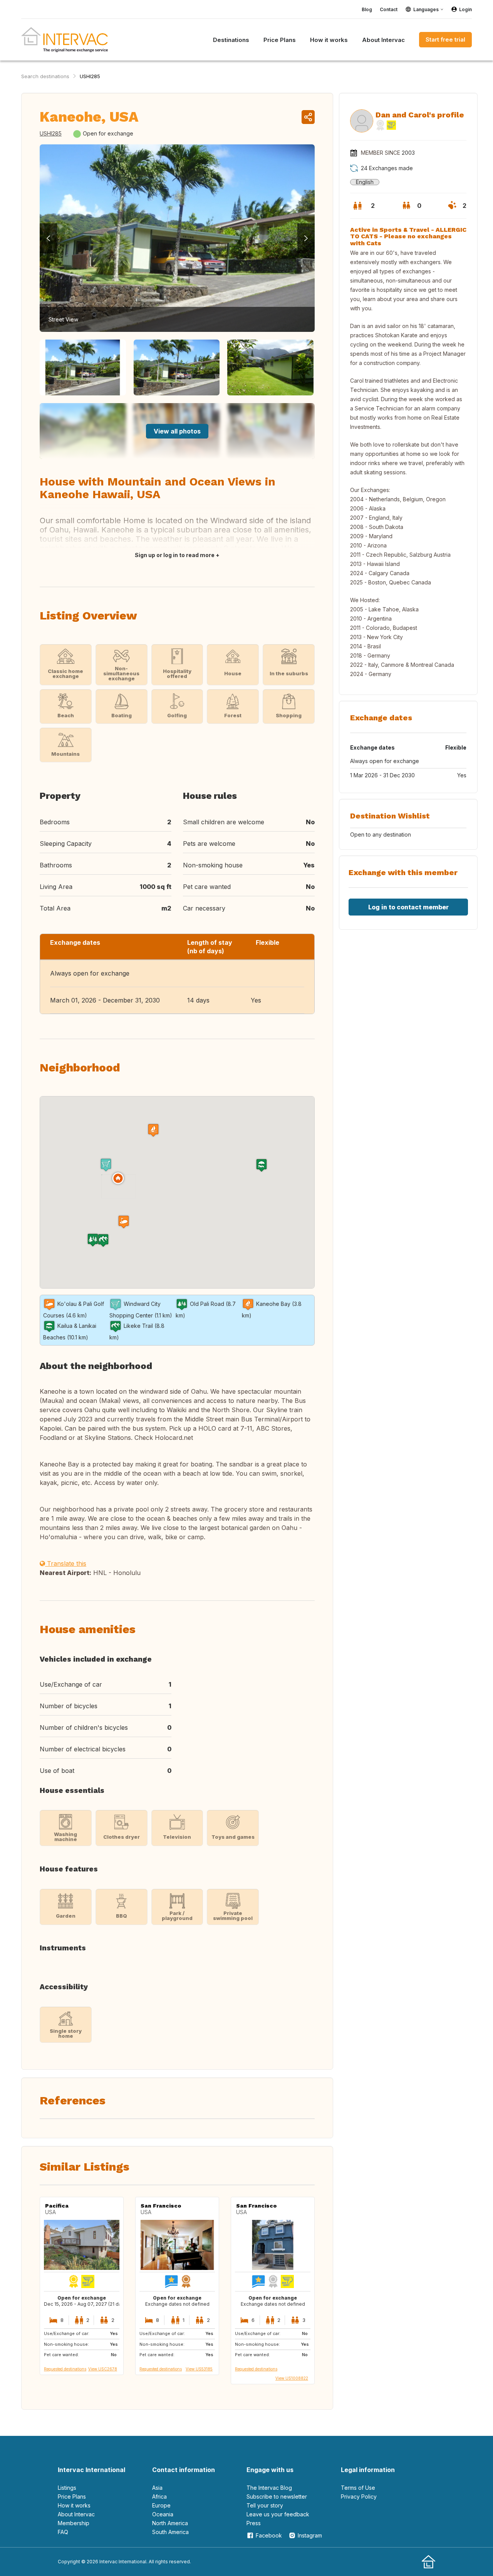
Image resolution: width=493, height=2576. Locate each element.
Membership (74, 2523)
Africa (159, 2496)
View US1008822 (292, 2378)
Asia (157, 2488)
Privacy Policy (359, 2496)
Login (465, 9)
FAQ (63, 2532)
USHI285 (90, 76)
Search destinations (45, 76)
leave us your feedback (278, 2514)
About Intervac (76, 2514)
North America (170, 2523)
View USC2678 (103, 2369)
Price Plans (72, 2496)
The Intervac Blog (269, 2488)
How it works (74, 2505)
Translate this (66, 1563)
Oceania (163, 2514)
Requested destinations (65, 2369)
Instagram (310, 2535)
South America (170, 2532)
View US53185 (199, 2369)
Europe (161, 2505)
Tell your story (265, 2505)
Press (254, 2523)
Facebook (269, 2535)
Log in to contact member (408, 907)
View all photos (177, 431)
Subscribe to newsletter (277, 2496)
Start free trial (445, 39)
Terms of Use (358, 2488)
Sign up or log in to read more (175, 555)
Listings (67, 2488)
